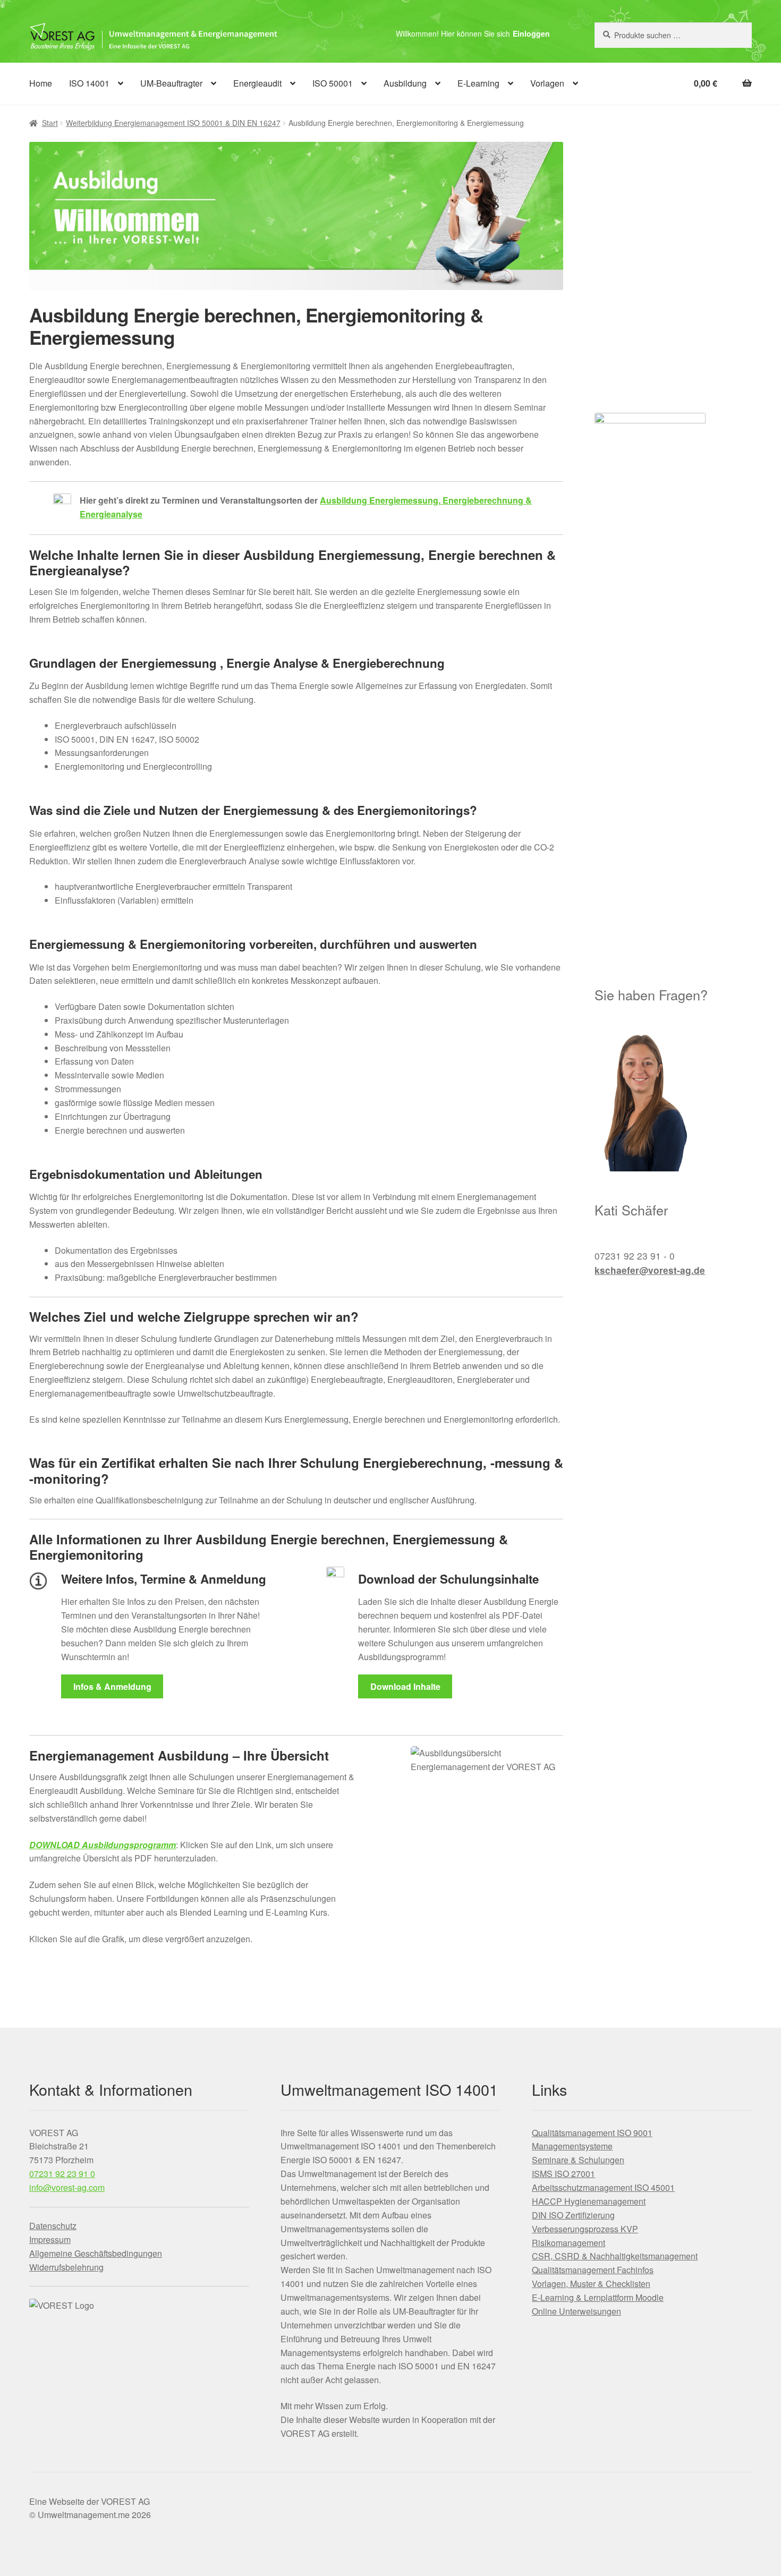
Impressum (50, 2239)
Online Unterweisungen (576, 2311)
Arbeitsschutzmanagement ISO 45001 (603, 2187)
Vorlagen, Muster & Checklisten (591, 2284)
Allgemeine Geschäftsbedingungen (96, 2253)
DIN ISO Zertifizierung (573, 2215)
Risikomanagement (568, 2243)
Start (50, 123)
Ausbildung (405, 83)
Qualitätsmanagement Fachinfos (593, 2270)
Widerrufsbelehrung (66, 2267)
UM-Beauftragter (171, 83)
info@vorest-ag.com (67, 2187)
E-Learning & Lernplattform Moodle (598, 2297)
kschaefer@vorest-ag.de (650, 1270)
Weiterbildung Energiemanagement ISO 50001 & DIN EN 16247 (173, 123)
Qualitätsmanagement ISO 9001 (592, 2133)
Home (41, 83)
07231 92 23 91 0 (62, 2174)
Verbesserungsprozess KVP (585, 2229)
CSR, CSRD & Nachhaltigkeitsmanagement (615, 2256)
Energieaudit (257, 83)
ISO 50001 (333, 83)
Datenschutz (53, 2226)
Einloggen (531, 33)
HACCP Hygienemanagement (589, 2201)
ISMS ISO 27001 (563, 2174)
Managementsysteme (572, 2146)
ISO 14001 (89, 83)
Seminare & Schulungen (578, 2160)
